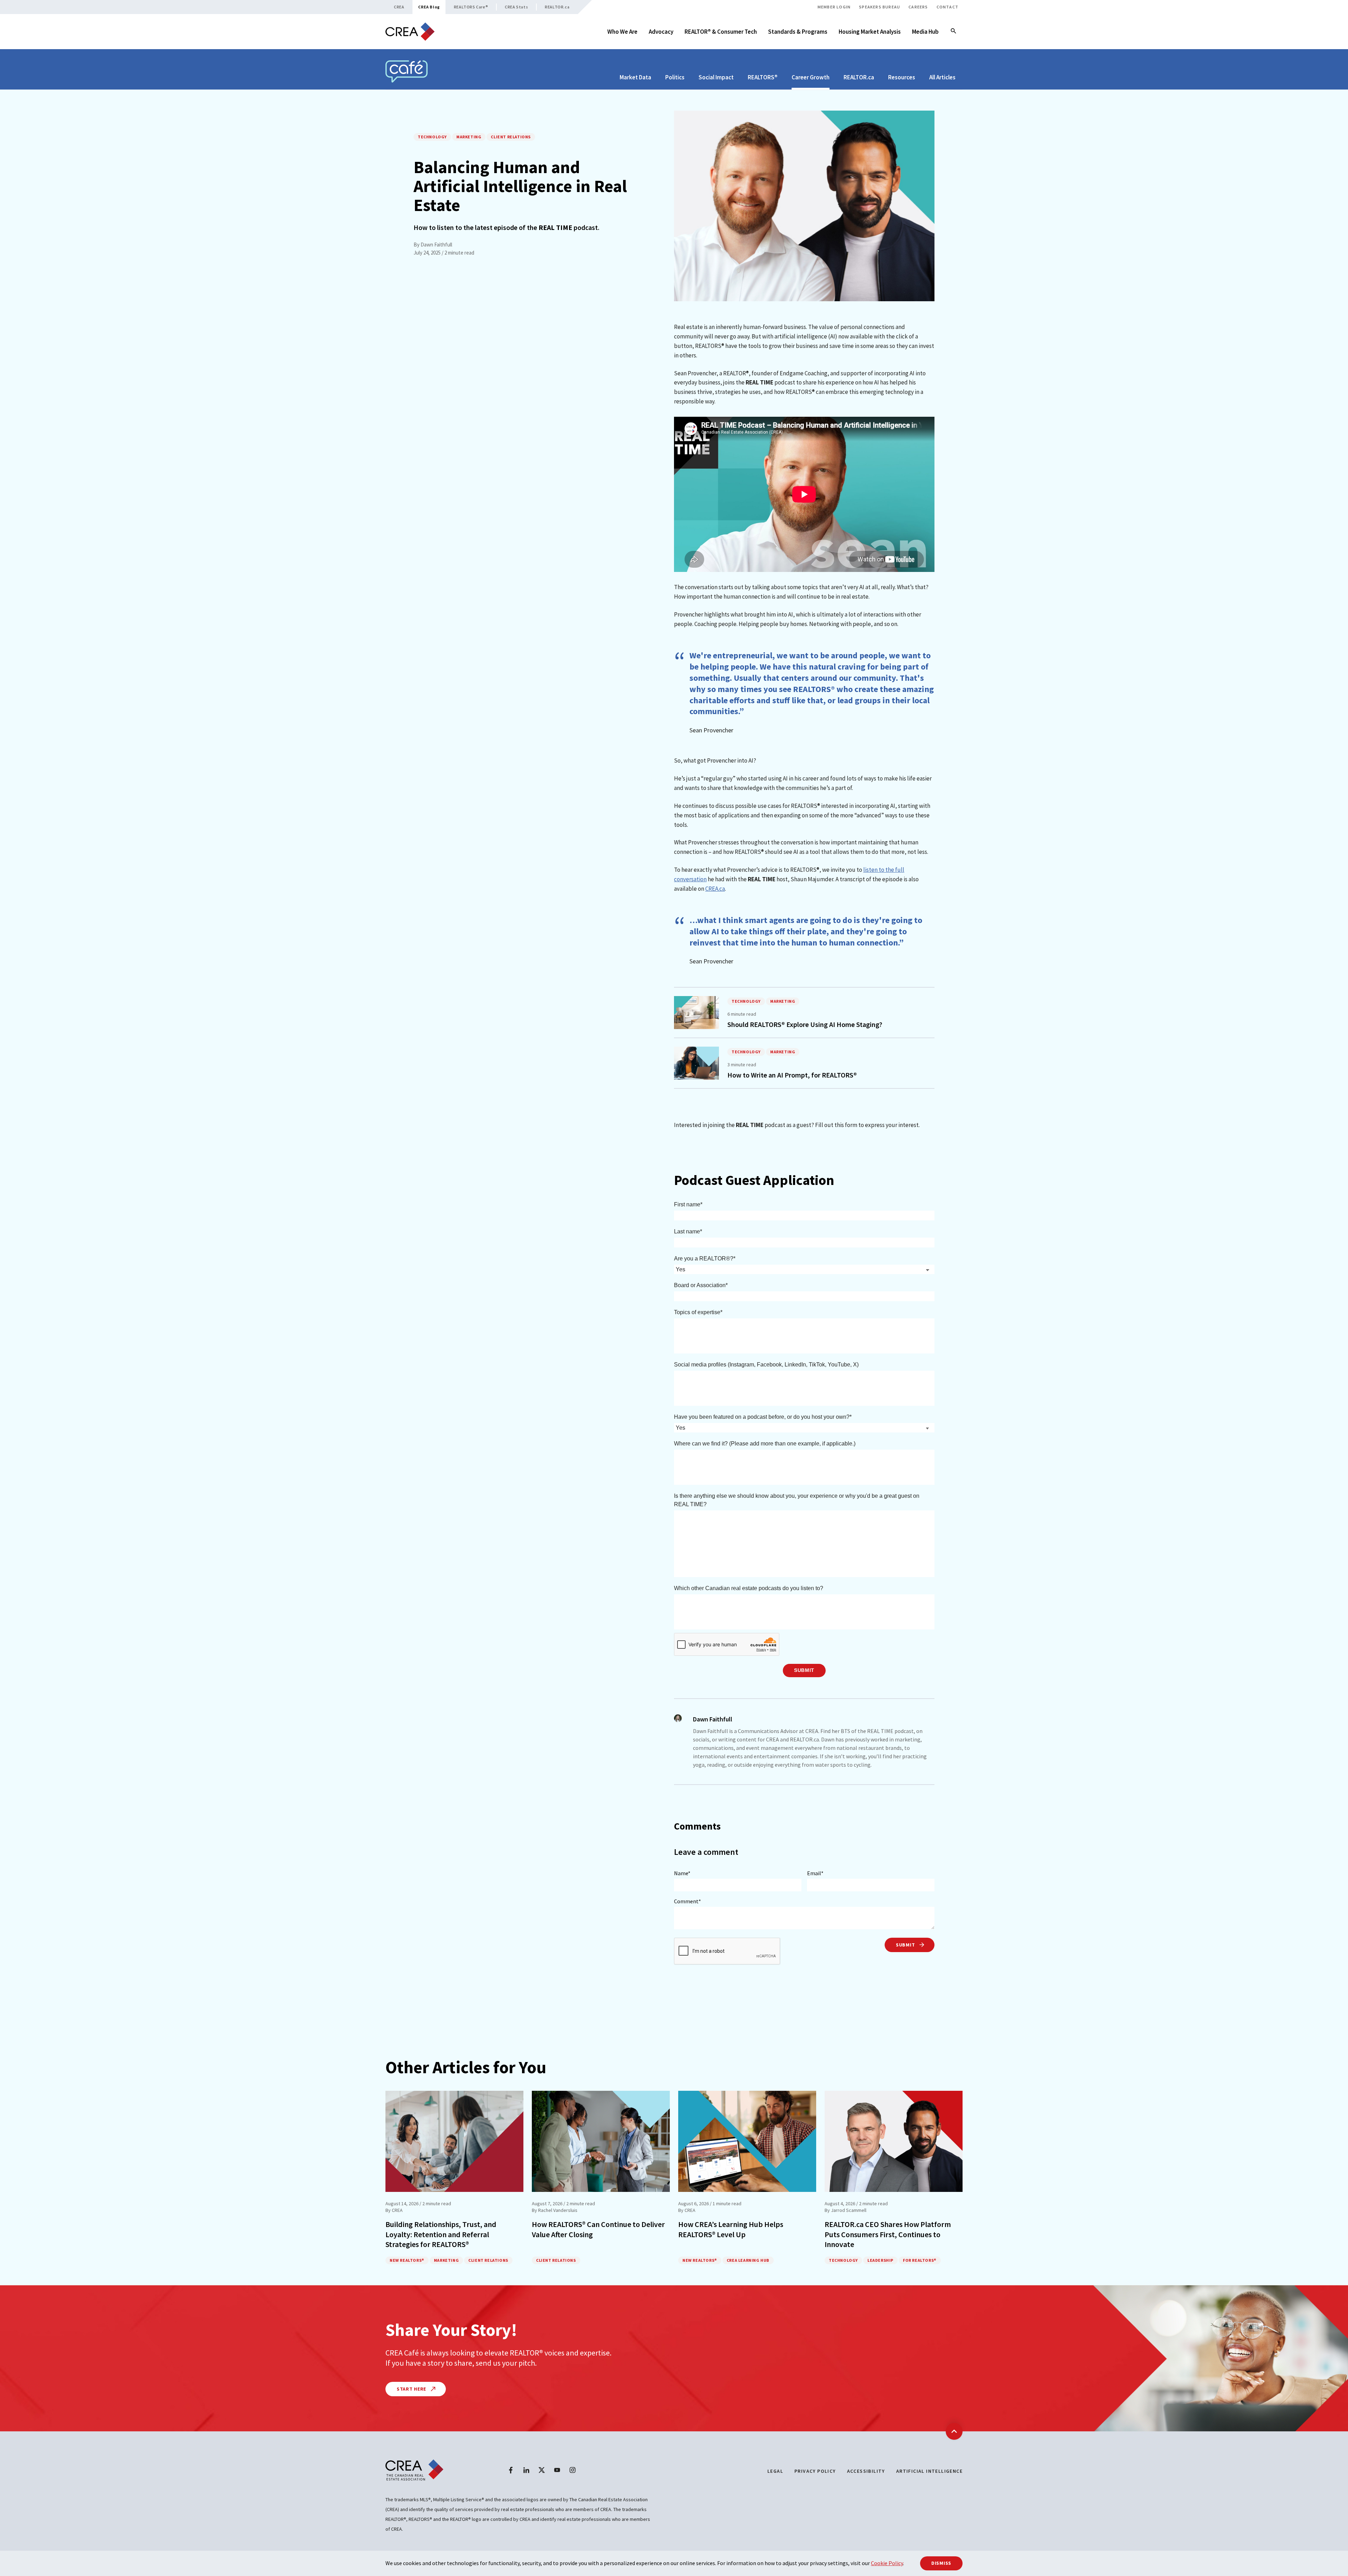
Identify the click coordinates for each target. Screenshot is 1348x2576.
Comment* (688, 1901)
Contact (947, 7)
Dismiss (941, 2563)
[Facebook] (511, 2470)
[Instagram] (573, 2470)
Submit (804, 1670)
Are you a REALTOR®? (704, 1259)
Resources (902, 77)
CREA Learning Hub (748, 2260)
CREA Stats (516, 7)
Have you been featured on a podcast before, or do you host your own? (762, 1417)
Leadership (880, 2260)
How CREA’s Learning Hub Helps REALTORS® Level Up (731, 2229)
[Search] (953, 32)
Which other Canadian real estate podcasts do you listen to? (749, 1588)
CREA (399, 7)
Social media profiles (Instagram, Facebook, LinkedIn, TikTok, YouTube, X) (766, 1365)
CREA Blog (429, 7)
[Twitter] (542, 2470)
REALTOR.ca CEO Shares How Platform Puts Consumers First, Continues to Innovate (888, 2234)
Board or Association (700, 1285)
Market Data (635, 77)
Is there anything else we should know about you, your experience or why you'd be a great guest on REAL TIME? (797, 1500)
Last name (687, 1231)
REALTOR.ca (557, 7)
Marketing (469, 137)
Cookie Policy (887, 2563)
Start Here (412, 2389)
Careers (918, 7)
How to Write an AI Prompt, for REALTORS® (792, 1075)
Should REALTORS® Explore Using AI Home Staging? (805, 1024)
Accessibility (866, 2471)
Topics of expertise (697, 1312)
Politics (675, 77)
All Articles (942, 77)
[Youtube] (557, 2470)
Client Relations (511, 137)
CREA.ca (715, 889)
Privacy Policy (815, 2471)
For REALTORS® (920, 2260)
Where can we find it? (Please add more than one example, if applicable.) (765, 1444)
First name (687, 1204)
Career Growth (811, 77)
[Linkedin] (526, 2470)
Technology (432, 137)
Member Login (834, 7)
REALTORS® (763, 77)
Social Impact (716, 77)
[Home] (410, 32)
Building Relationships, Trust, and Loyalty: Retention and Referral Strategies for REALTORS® (441, 2234)
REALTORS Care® (471, 7)
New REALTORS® (407, 2260)
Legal (775, 2471)
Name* (682, 1873)
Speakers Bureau (880, 7)
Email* (815, 1873)
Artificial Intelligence (929, 2471)
